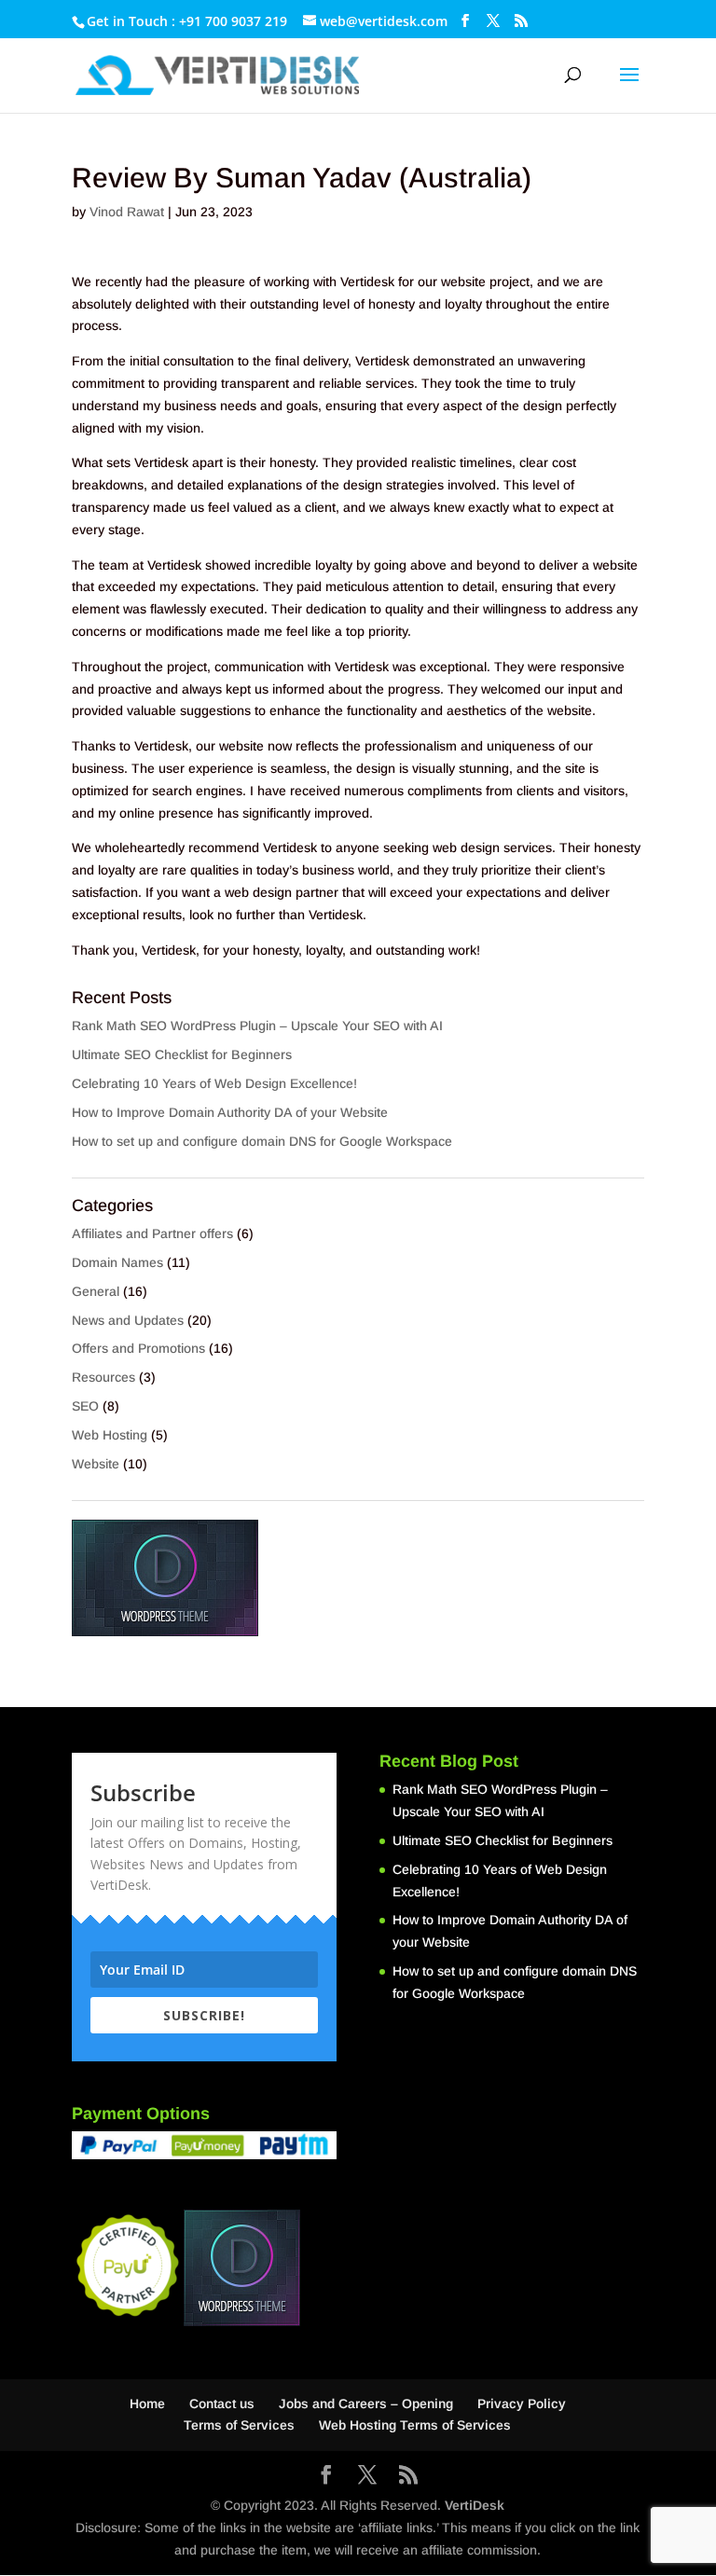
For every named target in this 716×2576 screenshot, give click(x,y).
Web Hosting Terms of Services (415, 2425)
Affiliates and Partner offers (152, 1233)
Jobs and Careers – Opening (366, 2404)
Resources (103, 1377)
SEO (85, 1406)
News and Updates (128, 1320)
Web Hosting (110, 1435)
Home (147, 2404)
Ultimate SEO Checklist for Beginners (182, 1054)
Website (96, 1464)
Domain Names (117, 1262)
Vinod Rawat (127, 212)
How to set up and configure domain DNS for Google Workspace (262, 1141)
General (96, 1291)
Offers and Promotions (138, 1348)
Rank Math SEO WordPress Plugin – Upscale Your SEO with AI (257, 1026)
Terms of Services (239, 2425)
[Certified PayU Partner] (128, 2317)
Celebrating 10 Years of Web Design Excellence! (214, 1083)
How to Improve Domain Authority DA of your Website (230, 1112)
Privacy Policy (522, 2404)
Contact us (222, 2404)
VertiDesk (475, 2505)
